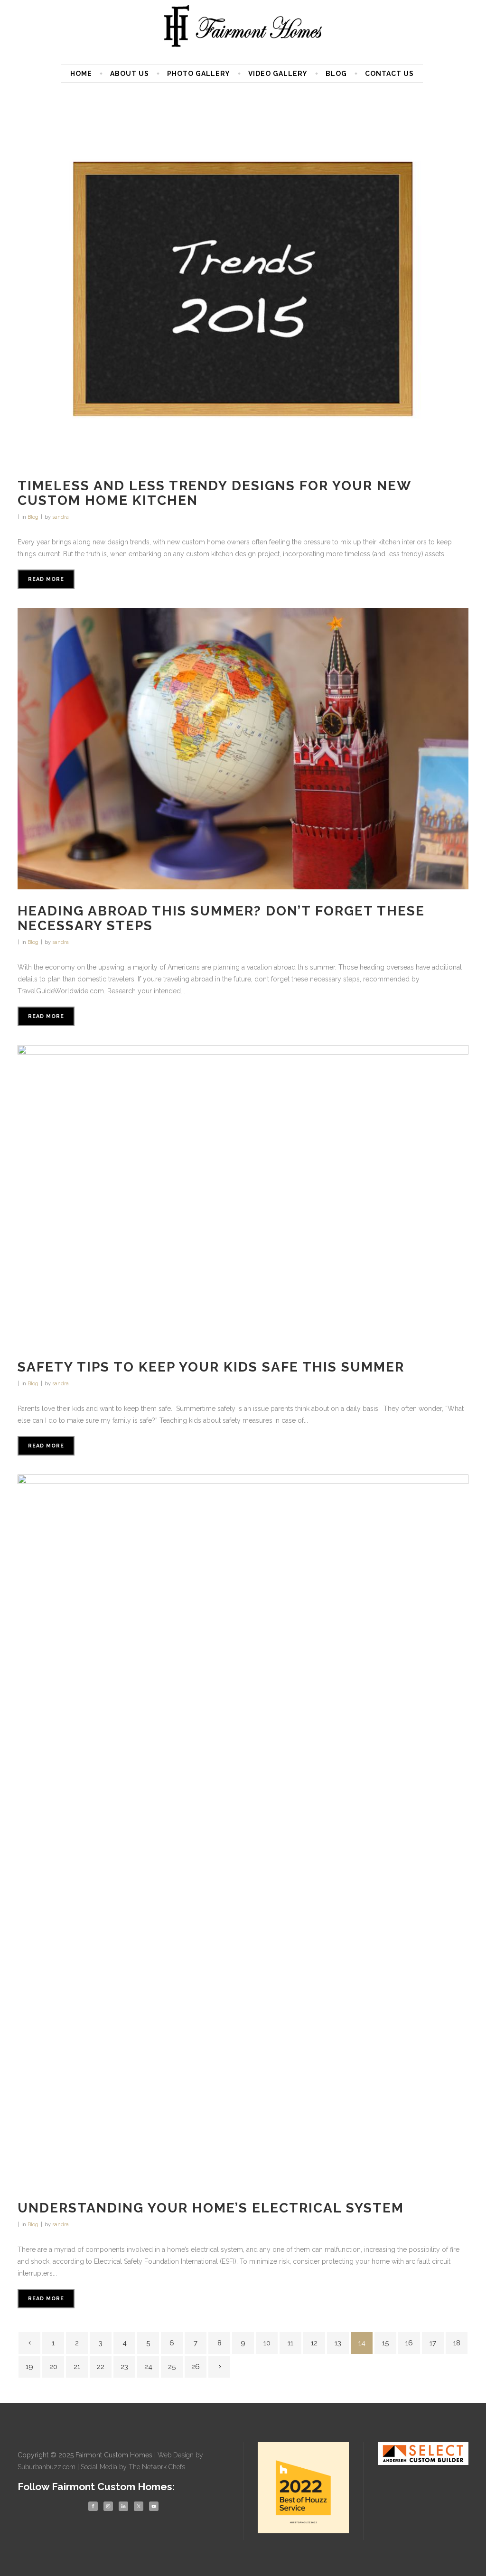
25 (172, 2367)
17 (433, 2343)
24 (148, 2367)
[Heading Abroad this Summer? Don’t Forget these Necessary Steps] (243, 749)
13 (338, 2343)
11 (290, 2343)
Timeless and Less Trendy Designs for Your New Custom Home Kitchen (214, 493)
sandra (61, 517)
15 (385, 2343)
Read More (46, 579)
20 (53, 2367)
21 (77, 2367)
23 (124, 2367)
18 (457, 2343)
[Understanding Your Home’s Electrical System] (243, 1830)
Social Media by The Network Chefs (133, 2467)
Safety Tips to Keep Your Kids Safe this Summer (211, 1367)
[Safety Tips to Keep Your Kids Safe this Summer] (243, 1195)
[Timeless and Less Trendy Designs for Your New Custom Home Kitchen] (243, 290)
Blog (33, 517)
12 (314, 2343)
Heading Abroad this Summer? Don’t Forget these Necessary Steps (221, 918)
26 (196, 2367)
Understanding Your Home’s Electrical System (211, 2208)
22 (101, 2367)
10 (267, 2343)
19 (29, 2367)
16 (409, 2343)
